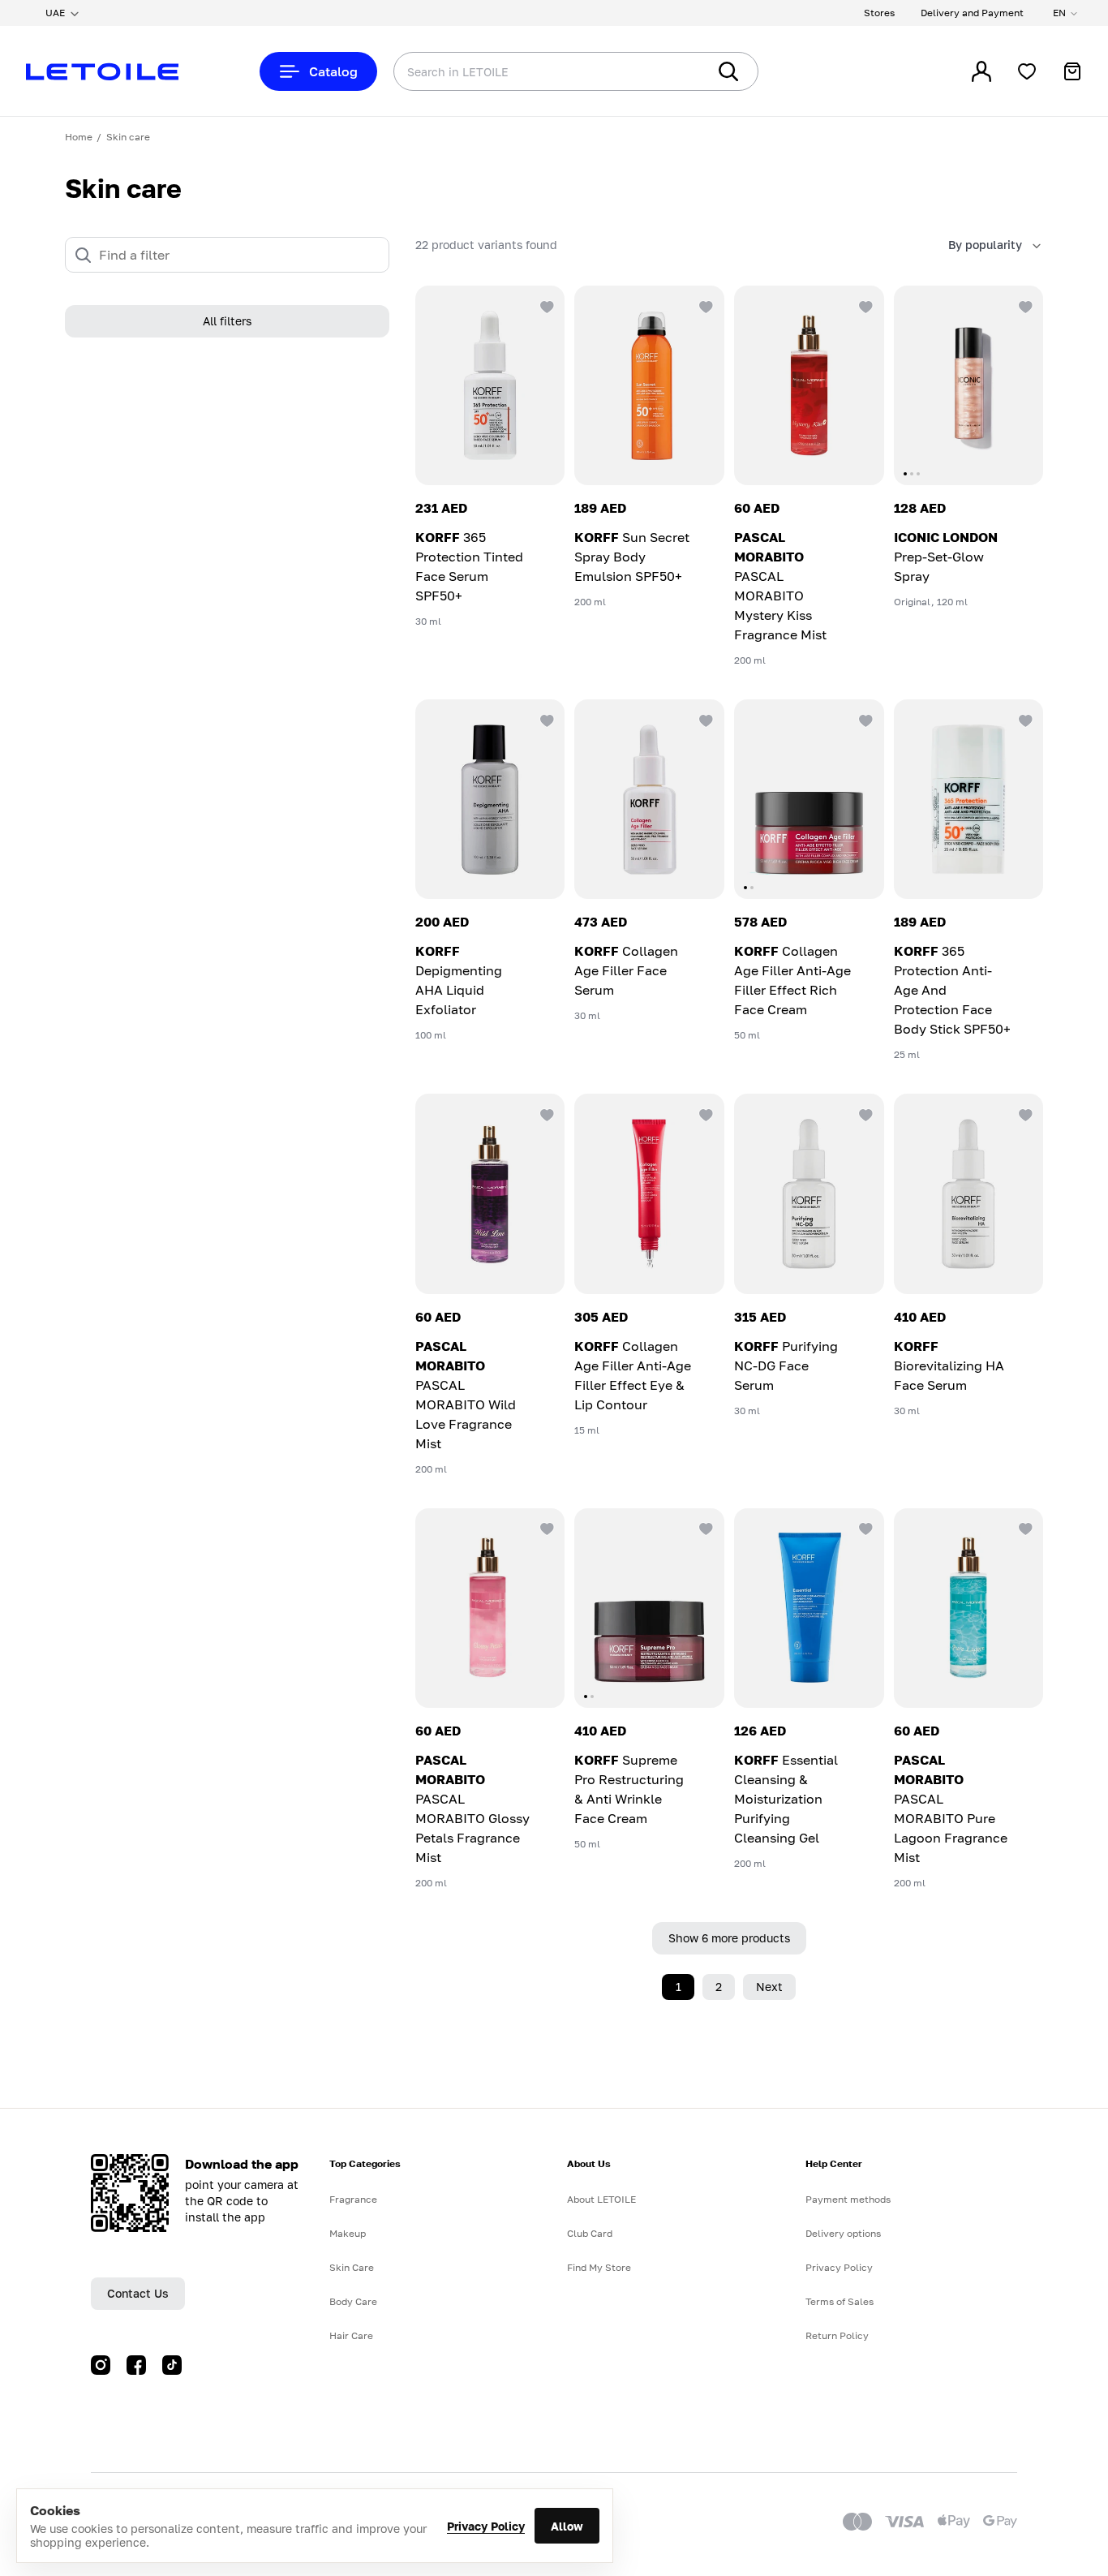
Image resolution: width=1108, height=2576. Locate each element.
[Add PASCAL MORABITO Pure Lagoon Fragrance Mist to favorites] (1024, 1528)
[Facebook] (136, 2365)
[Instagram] (101, 2365)
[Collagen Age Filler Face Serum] (649, 799)
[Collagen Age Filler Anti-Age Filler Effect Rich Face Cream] (809, 799)
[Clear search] (670, 71)
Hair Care (351, 2335)
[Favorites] (1027, 71)
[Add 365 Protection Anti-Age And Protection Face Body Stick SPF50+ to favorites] (1024, 719)
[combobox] (517, 71)
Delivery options (843, 2233)
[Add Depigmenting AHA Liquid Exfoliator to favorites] (545, 719)
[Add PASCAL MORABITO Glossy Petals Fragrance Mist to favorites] (545, 1528)
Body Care (353, 2301)
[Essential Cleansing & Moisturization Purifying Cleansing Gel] (809, 1608)
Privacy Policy (486, 2526)
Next (769, 1987)
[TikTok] (172, 2365)
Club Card (590, 2233)
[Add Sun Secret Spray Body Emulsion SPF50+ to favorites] (705, 305)
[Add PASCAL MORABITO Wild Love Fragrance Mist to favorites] (545, 1113)
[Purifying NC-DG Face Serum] (809, 1193)
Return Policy (837, 2335)
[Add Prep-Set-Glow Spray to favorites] (1024, 305)
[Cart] (1072, 71)
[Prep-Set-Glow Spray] (969, 385)
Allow (567, 2526)
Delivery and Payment (972, 13)
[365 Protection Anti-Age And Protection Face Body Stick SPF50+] (969, 799)
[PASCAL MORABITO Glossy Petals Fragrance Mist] (490, 1608)
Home (79, 137)
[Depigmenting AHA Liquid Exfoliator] (490, 799)
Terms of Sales (840, 2301)
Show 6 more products (729, 1938)
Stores (879, 13)
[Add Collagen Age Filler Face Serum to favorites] (705, 719)
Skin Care (352, 2267)
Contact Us (138, 2293)
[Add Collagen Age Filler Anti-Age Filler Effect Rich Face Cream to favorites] (865, 719)
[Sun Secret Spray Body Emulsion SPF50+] (649, 385)
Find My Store (599, 2267)
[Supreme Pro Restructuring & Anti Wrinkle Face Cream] (649, 1608)
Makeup (348, 2233)
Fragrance (353, 2199)
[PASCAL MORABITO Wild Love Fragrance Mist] (490, 1193)
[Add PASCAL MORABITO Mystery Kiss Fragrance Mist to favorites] (865, 305)
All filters (227, 322)
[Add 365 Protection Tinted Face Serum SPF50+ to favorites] (545, 305)
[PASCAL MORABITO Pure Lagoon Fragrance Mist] (969, 1608)
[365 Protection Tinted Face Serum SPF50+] (490, 385)
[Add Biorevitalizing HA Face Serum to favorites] (1024, 1113)
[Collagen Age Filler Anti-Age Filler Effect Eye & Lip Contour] (649, 1193)
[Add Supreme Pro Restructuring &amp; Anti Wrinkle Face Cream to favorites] (705, 1528)
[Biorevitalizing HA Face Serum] (969, 1193)
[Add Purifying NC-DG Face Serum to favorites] (865, 1113)
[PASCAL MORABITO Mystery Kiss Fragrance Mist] (809, 385)
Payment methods (848, 2199)
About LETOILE (601, 2199)
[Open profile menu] (981, 71)
